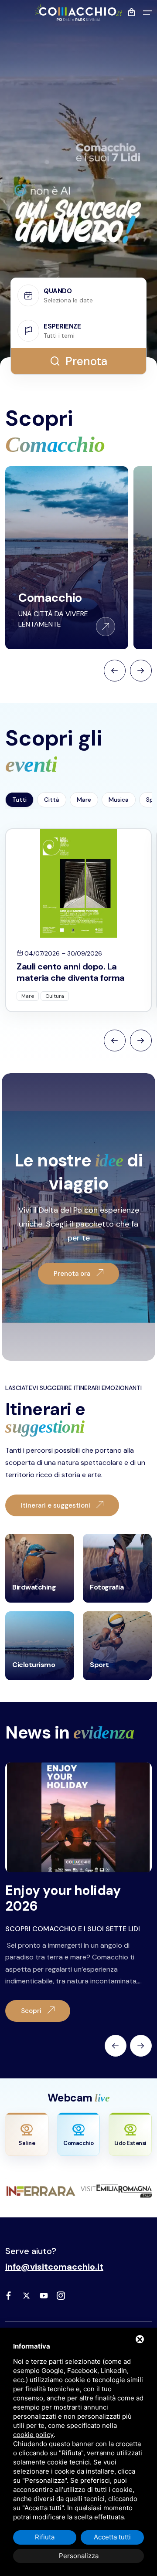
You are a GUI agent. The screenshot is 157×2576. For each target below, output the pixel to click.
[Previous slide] (115, 1041)
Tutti (19, 800)
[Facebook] (9, 2295)
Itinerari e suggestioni (56, 1505)
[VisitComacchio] (78, 12)
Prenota (86, 361)
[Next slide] (141, 1041)
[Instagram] (61, 2295)
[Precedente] (116, 2045)
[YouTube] (44, 2295)
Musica (119, 800)
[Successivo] (141, 2045)
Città (52, 800)
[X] (26, 2295)
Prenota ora (73, 1274)
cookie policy (33, 2435)
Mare (84, 800)
